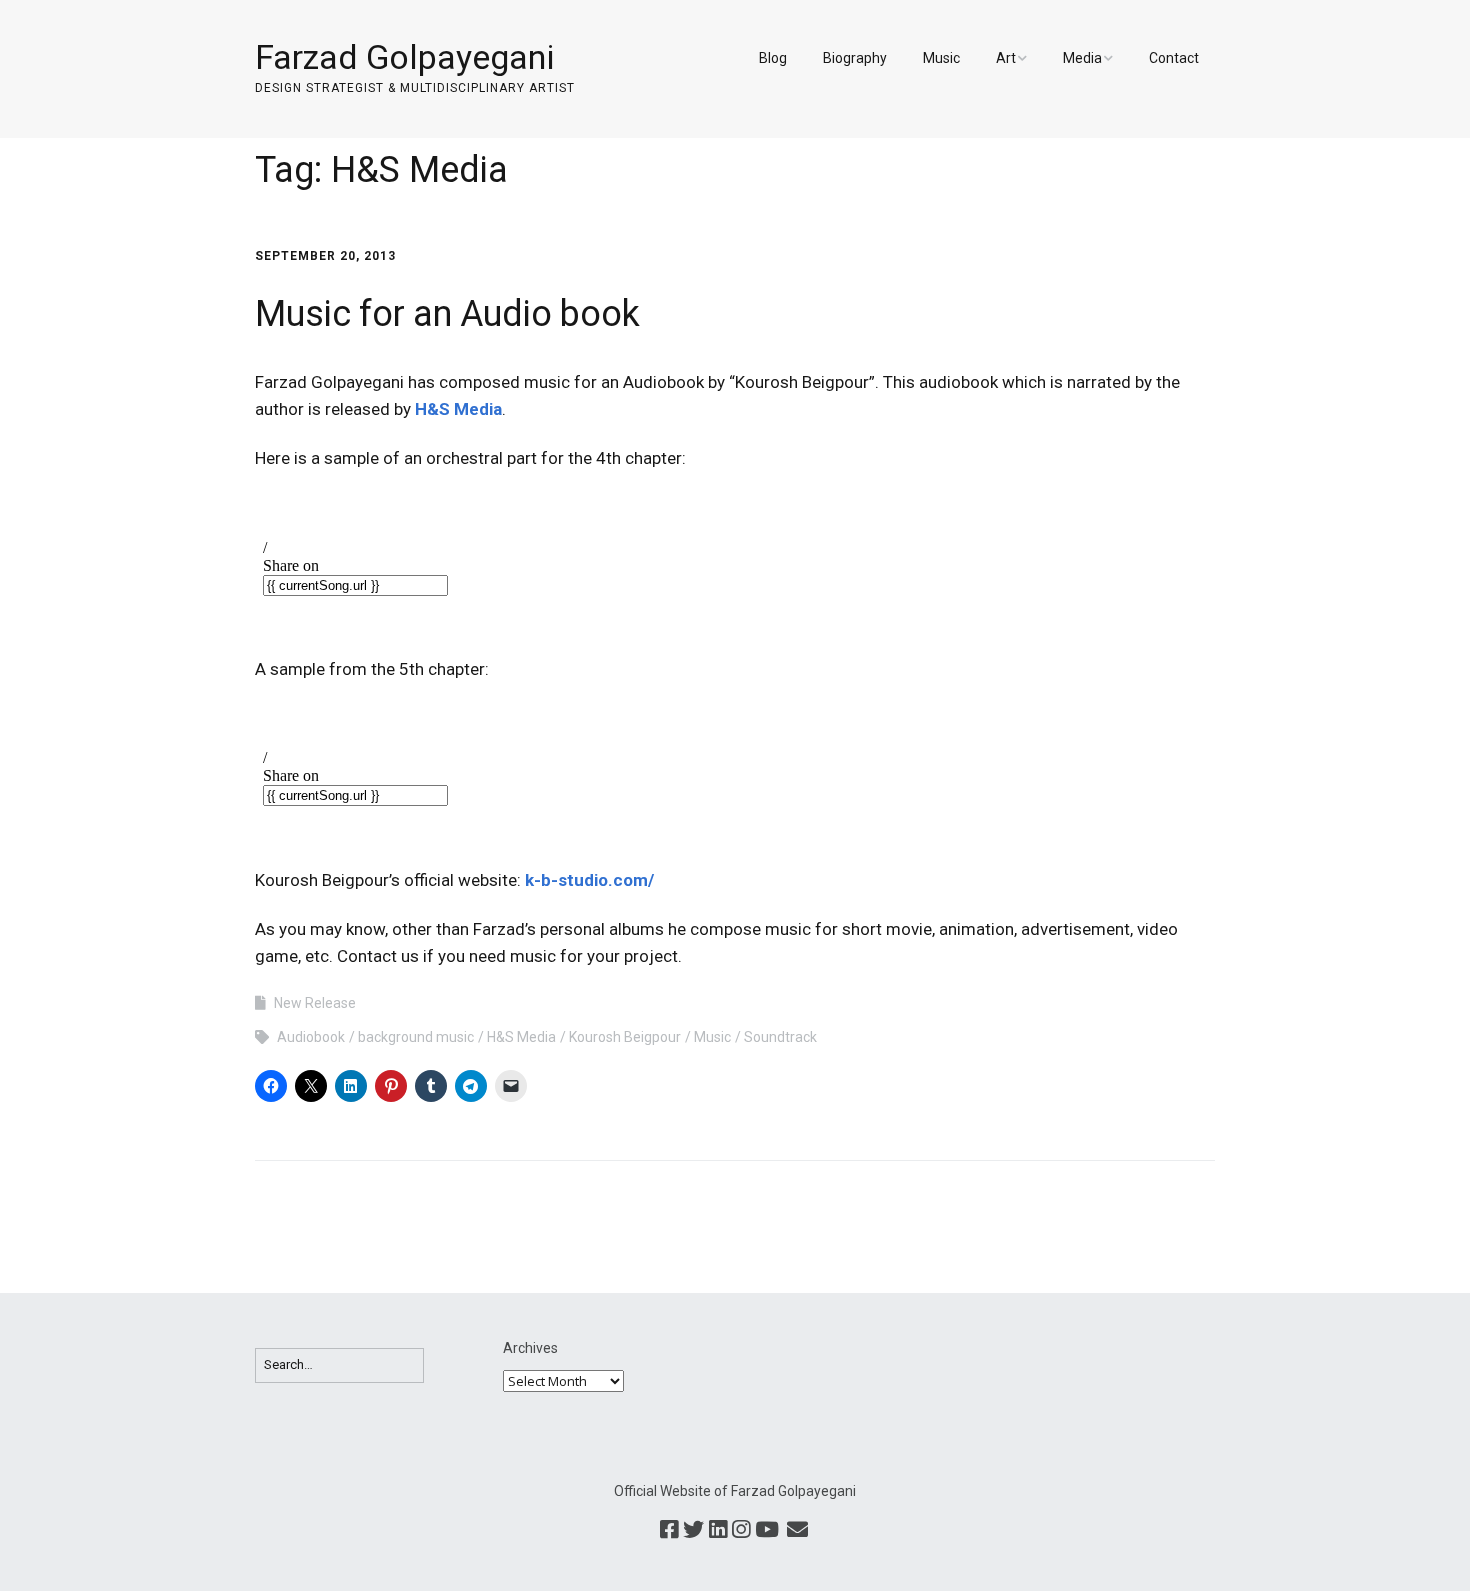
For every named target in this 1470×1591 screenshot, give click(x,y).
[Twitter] (693, 1531)
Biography (855, 58)
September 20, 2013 (325, 256)
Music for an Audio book (447, 314)
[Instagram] (741, 1531)
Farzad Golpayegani (404, 57)
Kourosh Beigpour (625, 1037)
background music (416, 1037)
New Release (315, 1003)
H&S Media (458, 409)
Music (941, 58)
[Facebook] (669, 1531)
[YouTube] (767, 1531)
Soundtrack (780, 1037)
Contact (1174, 58)
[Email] (797, 1531)
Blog (773, 58)
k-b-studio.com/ (589, 880)
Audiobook (311, 1037)
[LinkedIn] (718, 1531)
